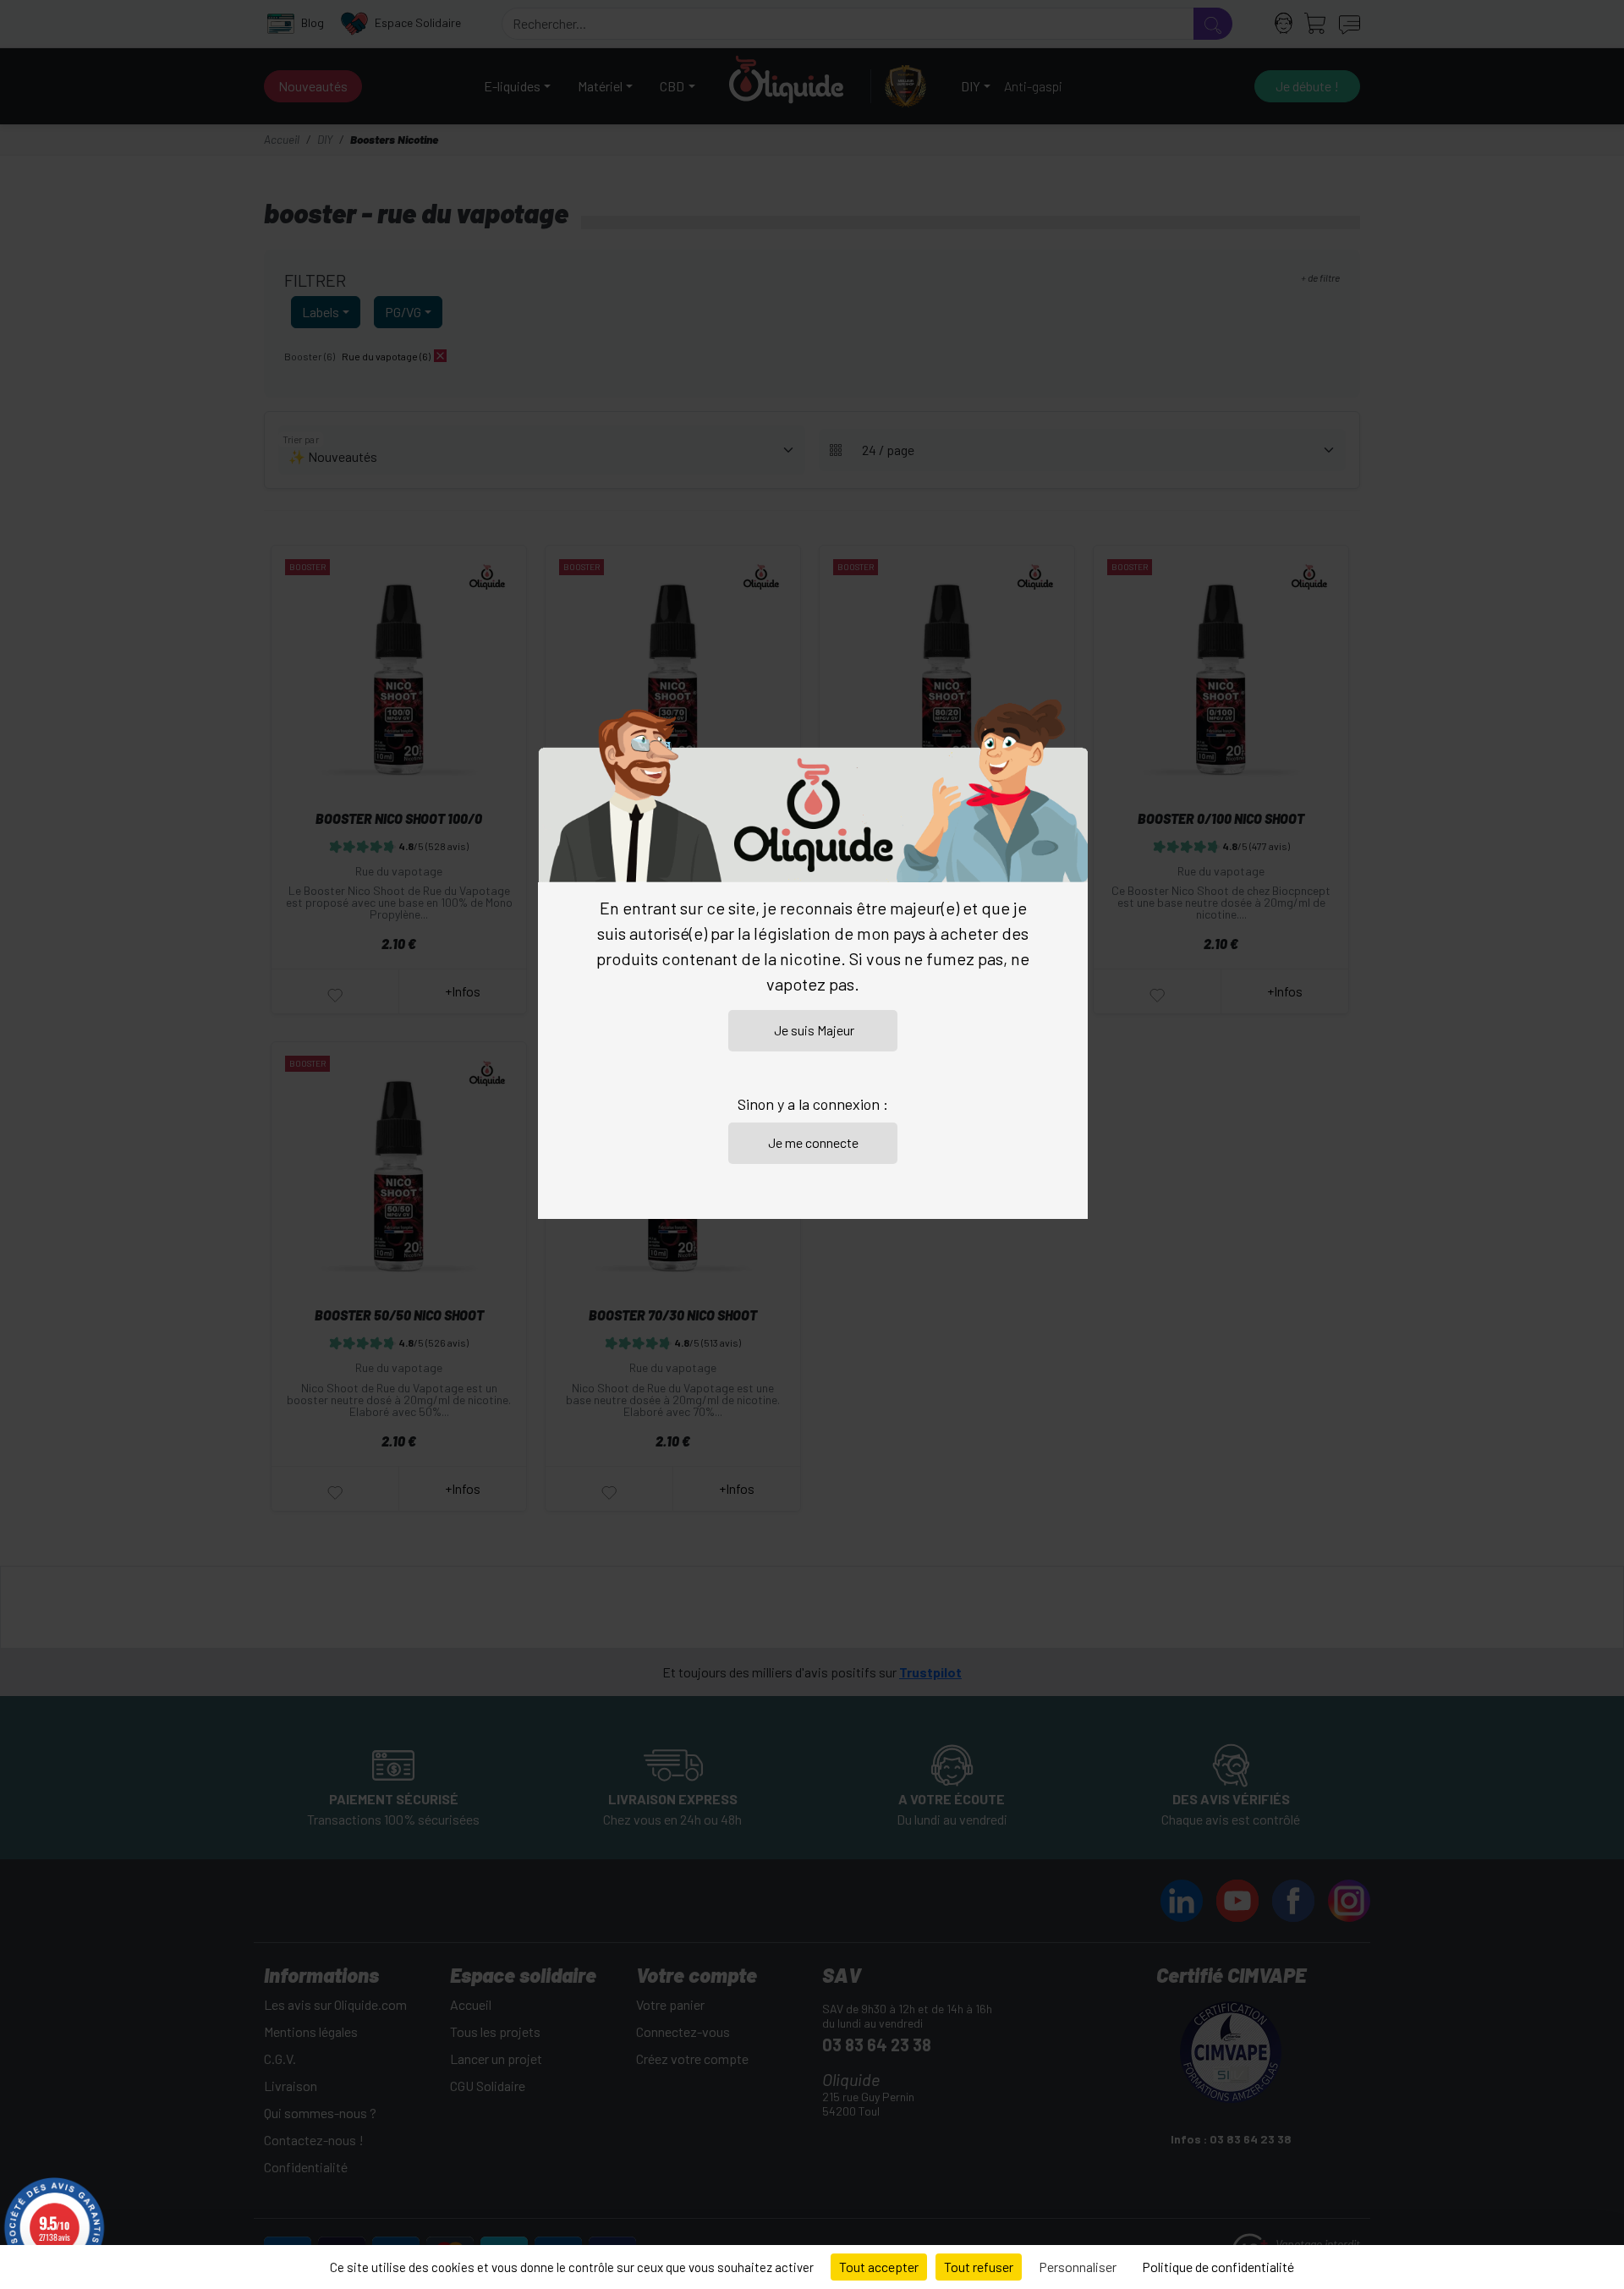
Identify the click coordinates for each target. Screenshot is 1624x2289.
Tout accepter (879, 2267)
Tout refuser (979, 2267)
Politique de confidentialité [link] (1218, 2267)
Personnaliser (1078, 2267)
